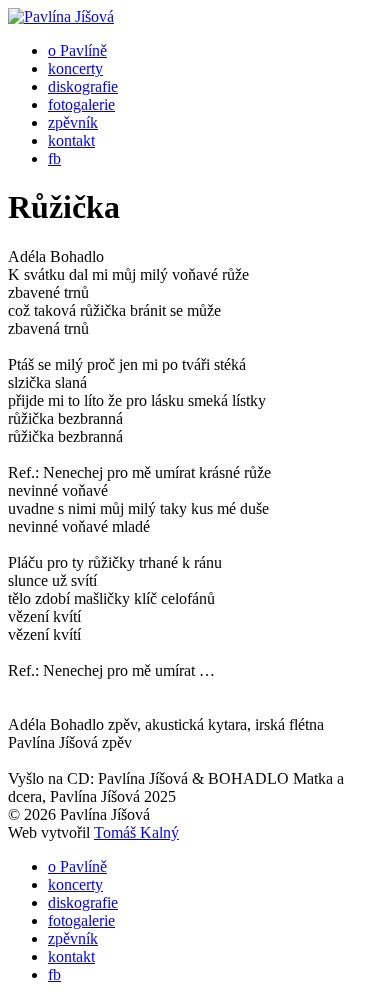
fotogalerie (81, 104)
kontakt (71, 140)
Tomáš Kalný (136, 832)
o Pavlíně (77, 50)
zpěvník (73, 122)
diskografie (83, 86)
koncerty (75, 68)
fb (54, 158)
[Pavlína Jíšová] (61, 16)
